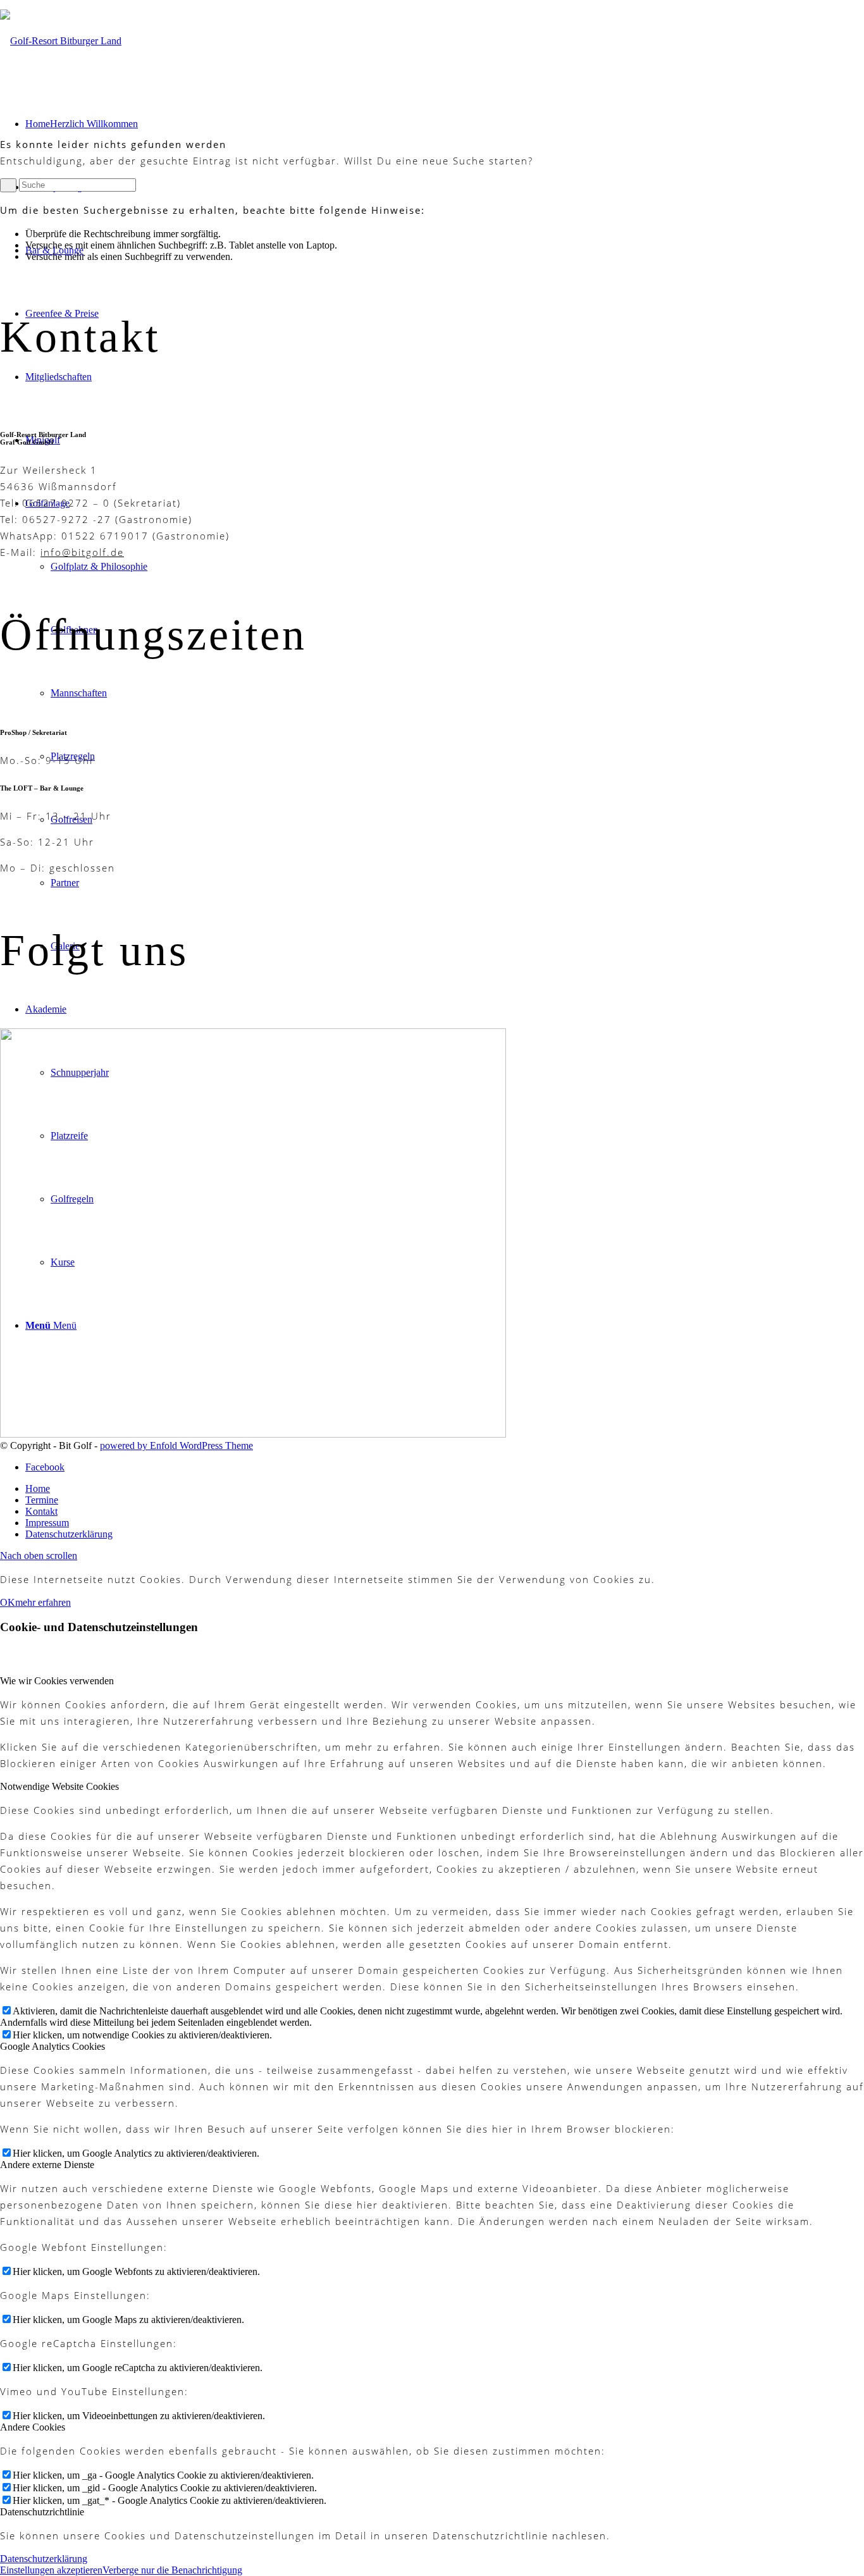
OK (8, 1602)
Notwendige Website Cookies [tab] (59, 1786)
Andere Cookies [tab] (33, 2427)
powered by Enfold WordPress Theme (176, 1445)
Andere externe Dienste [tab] (47, 2165)
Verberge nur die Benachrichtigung (172, 2570)
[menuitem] (445, 1489)
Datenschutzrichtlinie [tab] (42, 2512)
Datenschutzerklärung (44, 2559)
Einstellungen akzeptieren (51, 2570)
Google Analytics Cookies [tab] (52, 2046)
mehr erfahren (43, 1602)
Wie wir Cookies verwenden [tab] (57, 1681)
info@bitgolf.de (82, 552)
